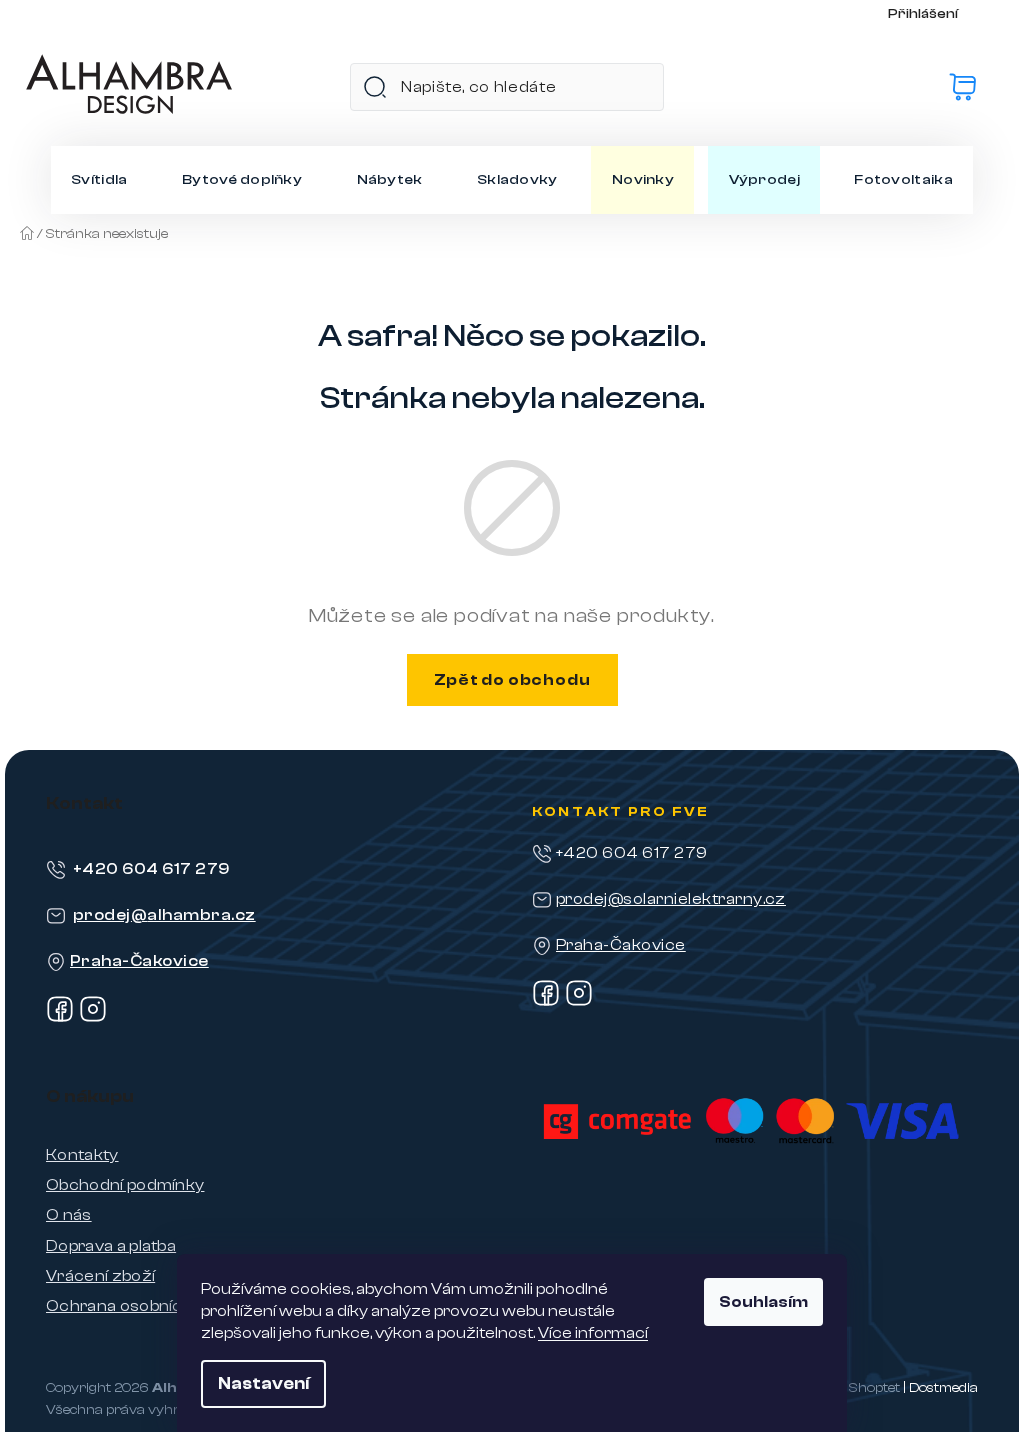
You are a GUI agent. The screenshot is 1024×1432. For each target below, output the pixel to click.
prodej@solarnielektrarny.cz (671, 899)
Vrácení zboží (100, 1276)
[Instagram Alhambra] (93, 1018)
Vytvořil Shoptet (847, 1388)
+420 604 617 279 (151, 869)
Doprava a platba (111, 1246)
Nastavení (263, 1383)
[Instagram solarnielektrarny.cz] (579, 1002)
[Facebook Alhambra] (60, 1018)
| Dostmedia (940, 1388)
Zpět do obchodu (512, 680)
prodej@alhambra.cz (164, 915)
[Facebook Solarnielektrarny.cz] (546, 1002)
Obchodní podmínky (125, 1185)
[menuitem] (99, 180)
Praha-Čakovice (139, 961)
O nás (69, 1215)
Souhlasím (763, 1302)
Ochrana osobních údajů (143, 1306)
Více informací (593, 1333)
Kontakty (82, 1155)
